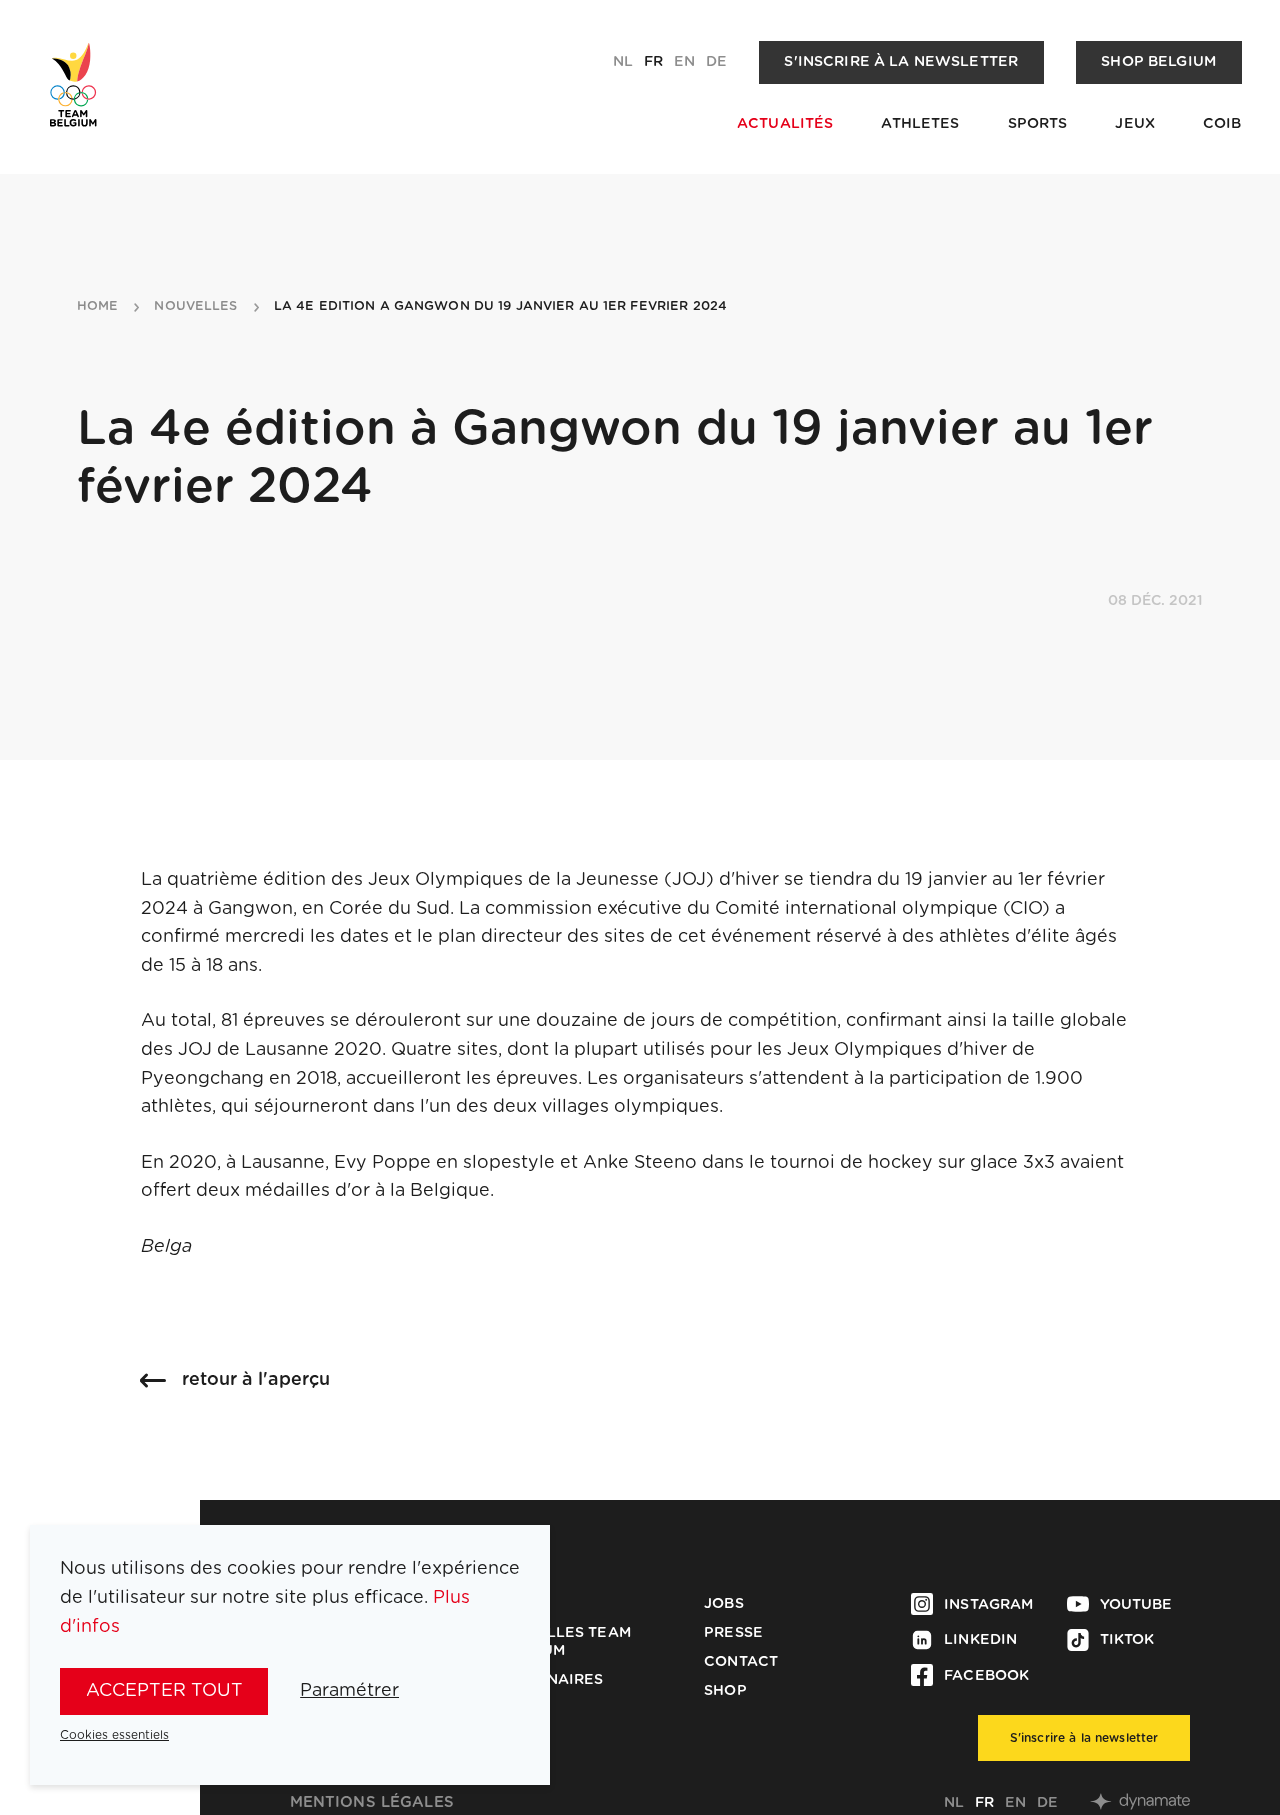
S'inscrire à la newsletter (901, 62)
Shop (725, 1691)
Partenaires (550, 1680)
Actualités (785, 124)
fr (653, 62)
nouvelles (195, 307)
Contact (741, 1662)
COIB (1222, 124)
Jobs (724, 1604)
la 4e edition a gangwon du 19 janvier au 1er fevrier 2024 (500, 307)
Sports (1038, 124)
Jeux (1135, 124)
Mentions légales (372, 1802)
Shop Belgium (1158, 62)
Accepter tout (164, 1691)
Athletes (920, 124)
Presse (733, 1633)
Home (98, 307)
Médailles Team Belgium (564, 1642)
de (716, 62)
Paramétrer (349, 1691)
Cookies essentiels (114, 1735)
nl (623, 62)
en (684, 62)
